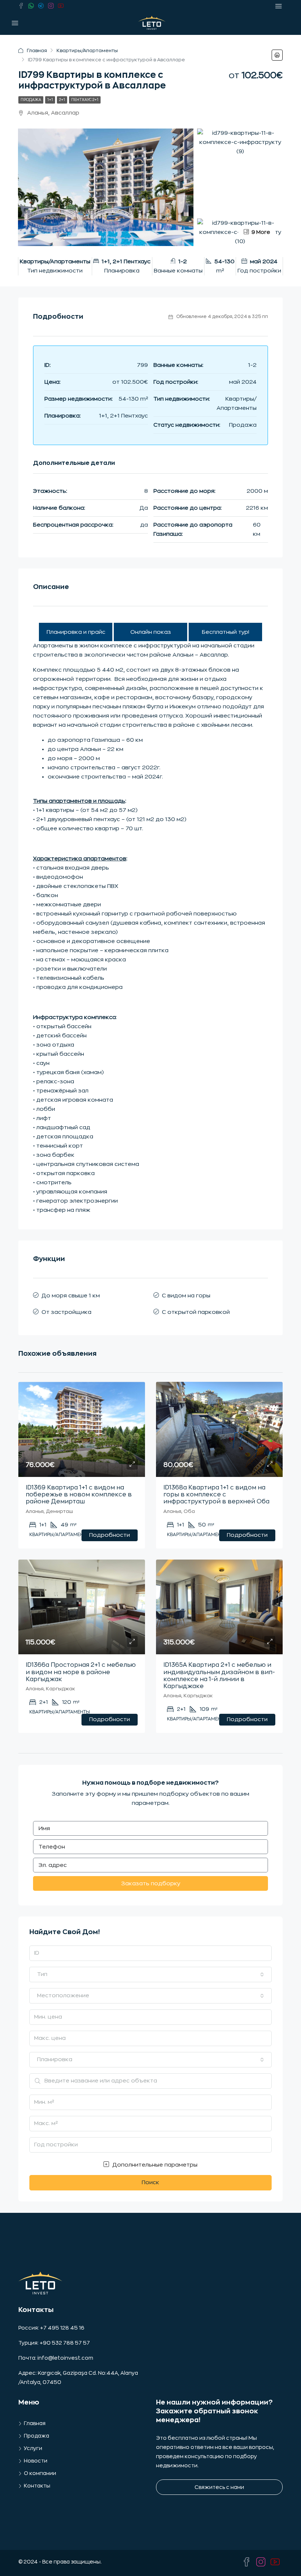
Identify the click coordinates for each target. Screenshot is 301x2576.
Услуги (33, 2448)
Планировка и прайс (76, 632)
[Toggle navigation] (279, 6)
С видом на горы (186, 1296)
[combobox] (150, 1975)
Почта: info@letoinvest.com (56, 2358)
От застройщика (66, 1312)
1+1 (50, 100)
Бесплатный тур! (226, 632)
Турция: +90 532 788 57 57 (54, 2343)
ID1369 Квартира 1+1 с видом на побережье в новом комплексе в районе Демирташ (79, 1495)
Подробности (110, 1535)
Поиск (150, 2183)
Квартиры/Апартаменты (87, 50)
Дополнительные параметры (154, 2165)
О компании (40, 2473)
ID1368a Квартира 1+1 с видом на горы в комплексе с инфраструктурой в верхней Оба (216, 1495)
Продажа (31, 100)
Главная (37, 50)
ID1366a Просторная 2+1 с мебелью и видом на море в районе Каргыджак (81, 1672)
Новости (36, 2461)
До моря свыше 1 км (71, 1296)
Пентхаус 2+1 (85, 100)
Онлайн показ (151, 632)
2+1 (62, 100)
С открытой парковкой (196, 1312)
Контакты (37, 2486)
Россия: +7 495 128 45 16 (51, 2328)
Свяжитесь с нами (219, 2487)
